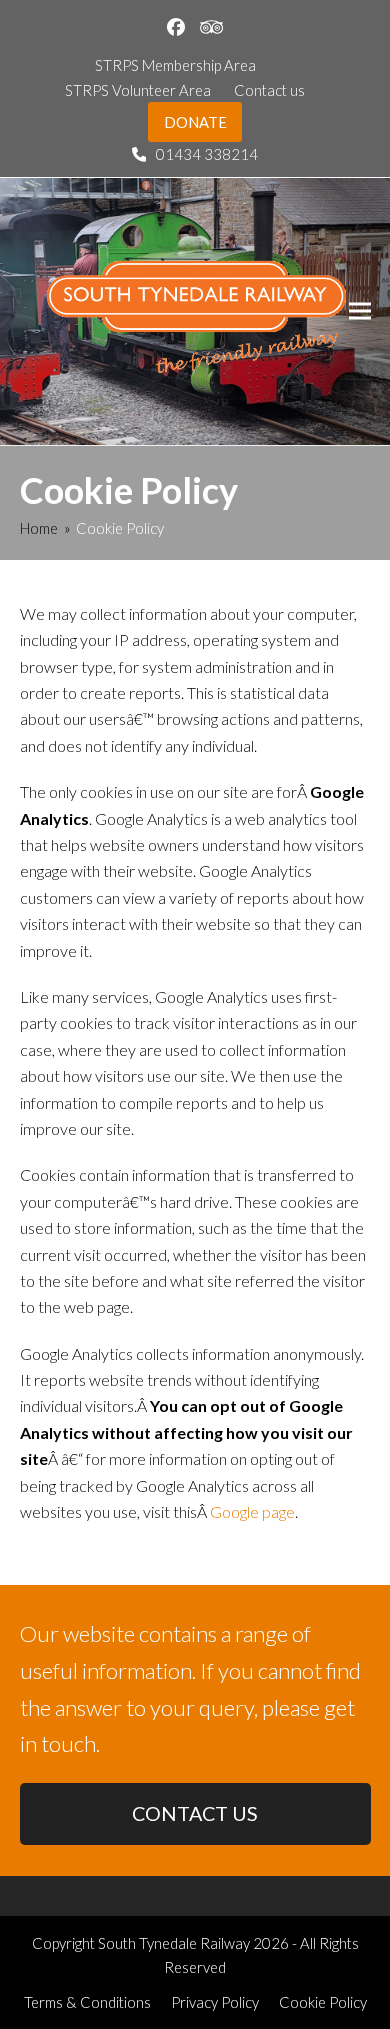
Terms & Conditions (87, 2002)
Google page (252, 1511)
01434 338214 (207, 154)
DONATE (195, 122)
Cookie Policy (323, 2002)
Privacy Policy (215, 2002)
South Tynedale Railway (174, 1943)
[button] (360, 311)
